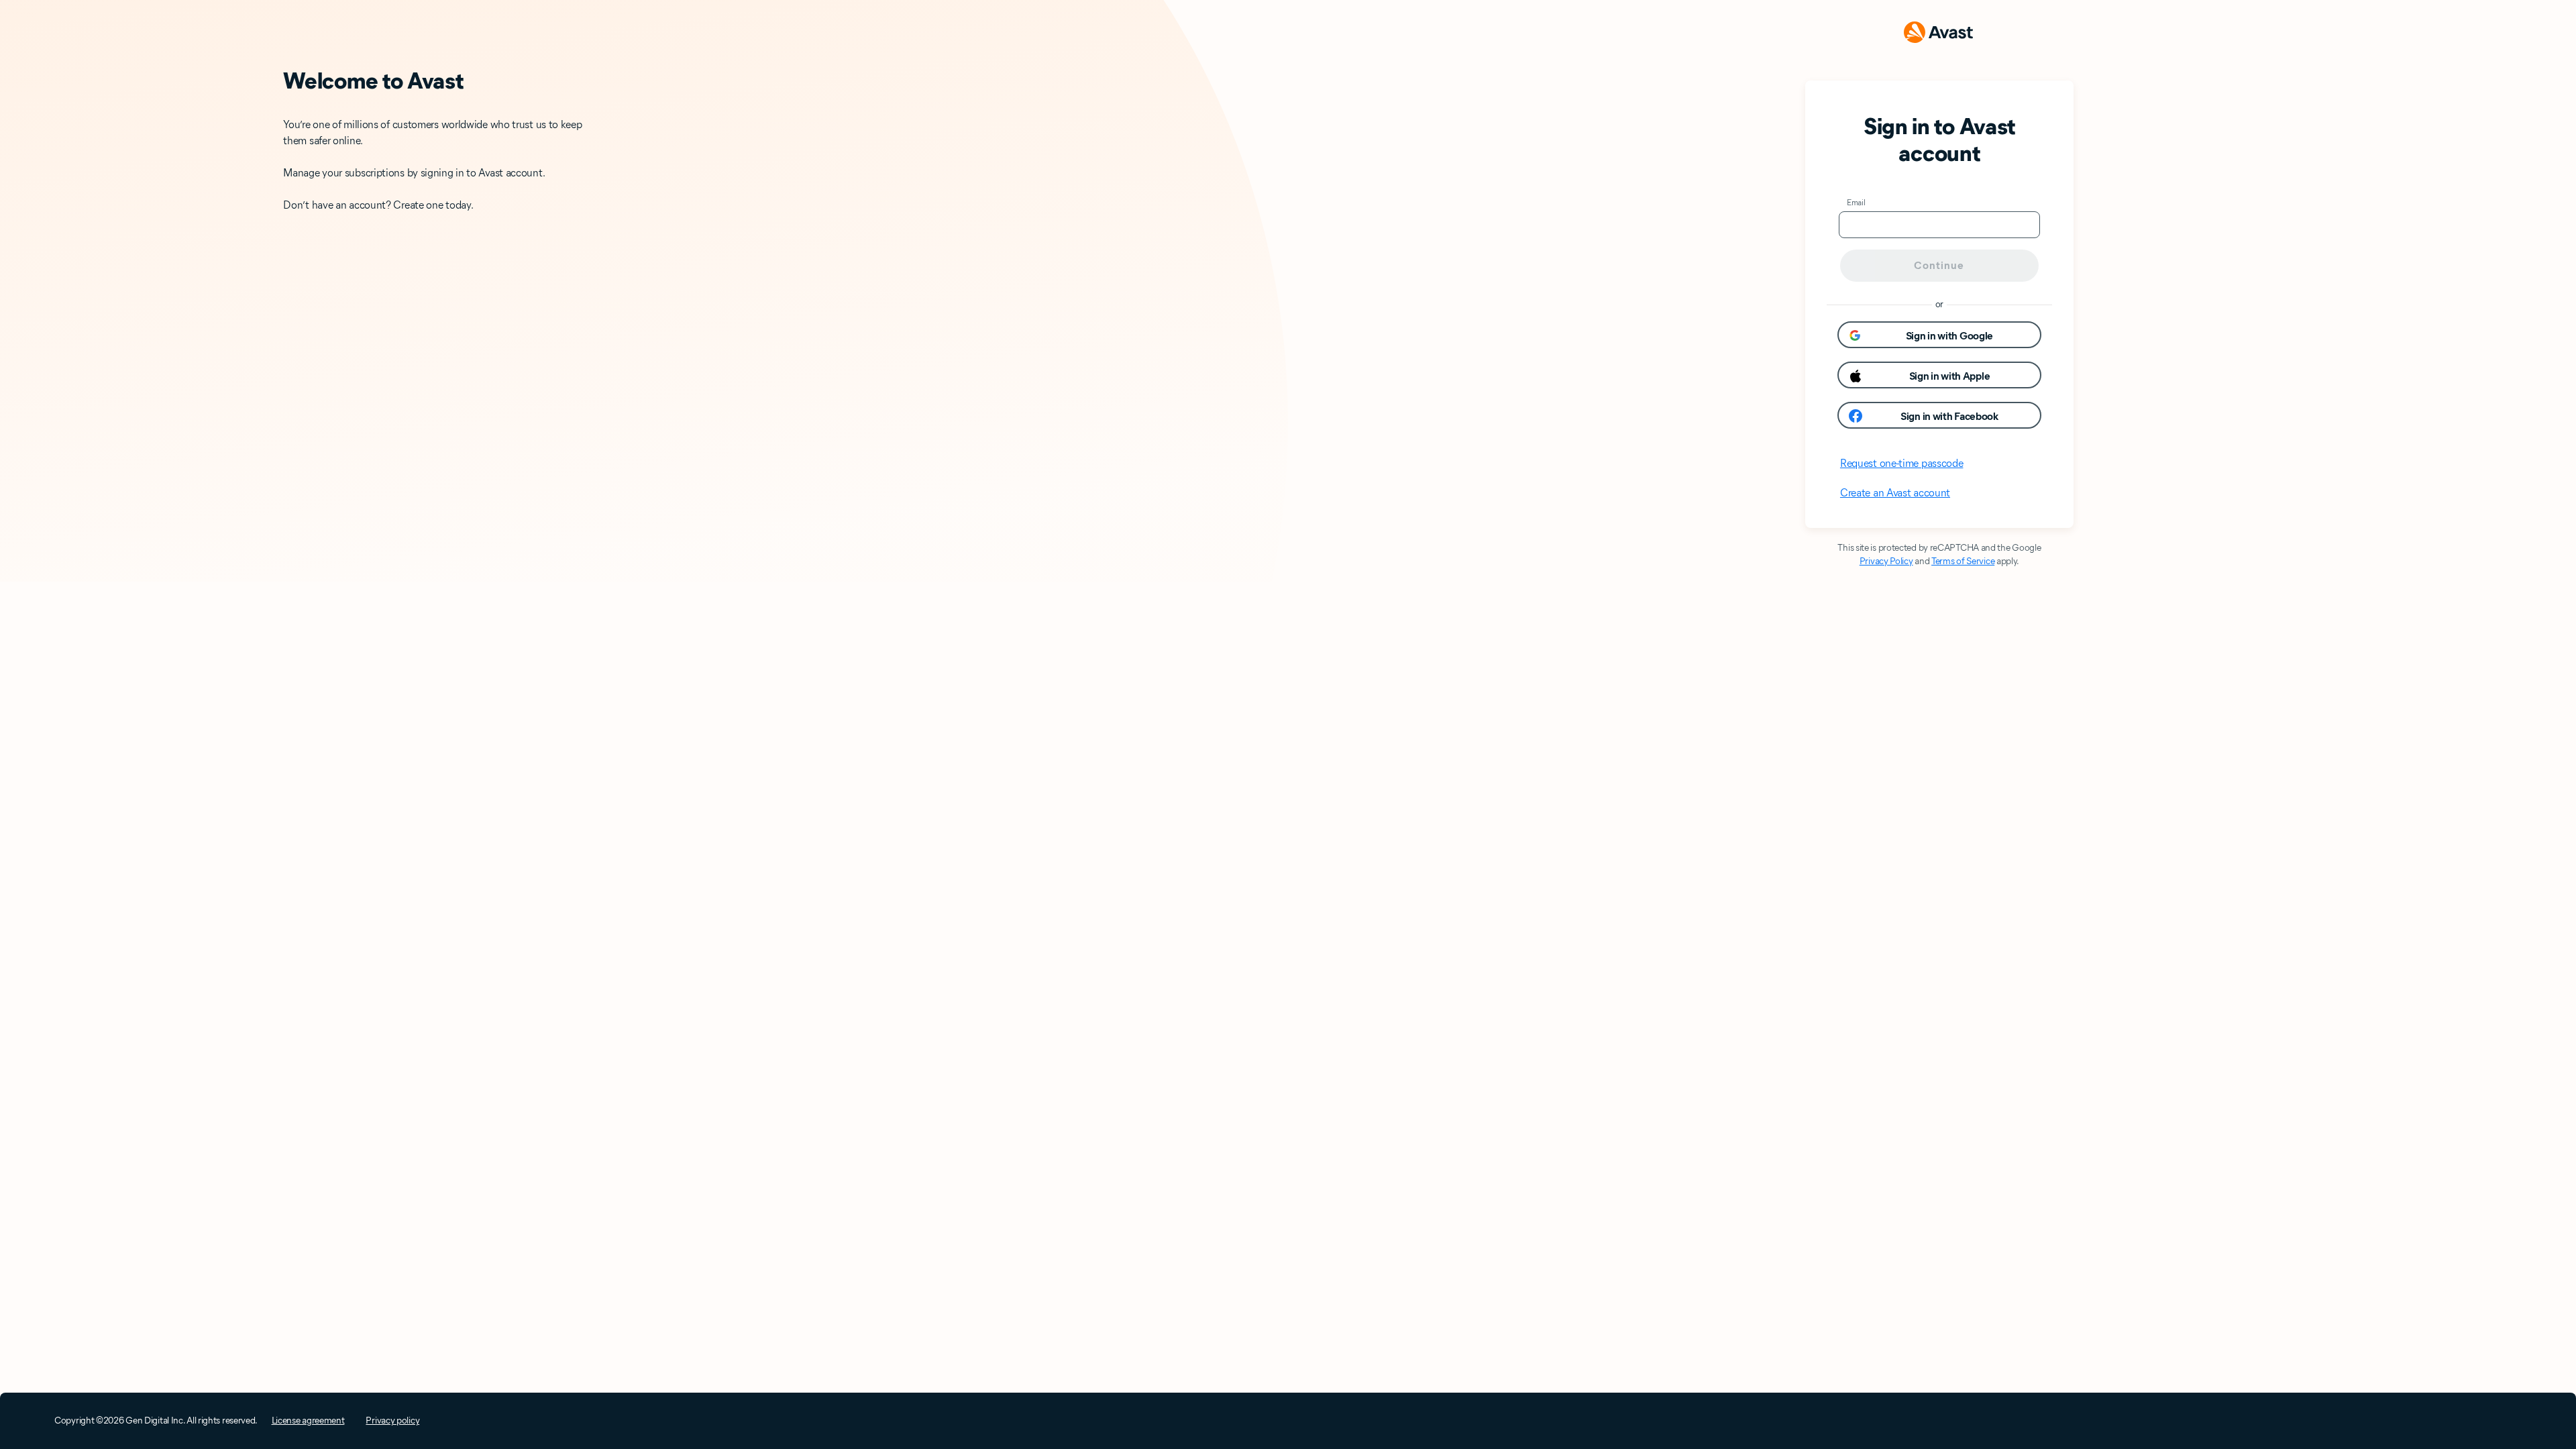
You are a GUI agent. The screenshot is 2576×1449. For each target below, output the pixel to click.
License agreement (308, 1420)
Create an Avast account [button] (1895, 493)
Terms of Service (1963, 561)
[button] (1939, 335)
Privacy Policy (1886, 561)
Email (1856, 202)
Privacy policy (392, 1420)
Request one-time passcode (1902, 463)
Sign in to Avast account (1939, 140)
